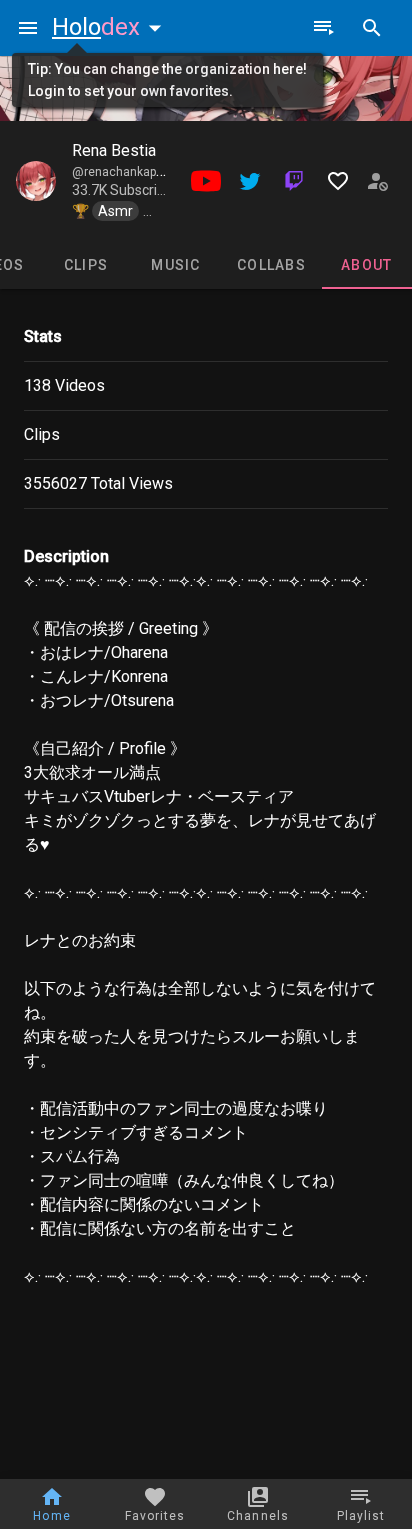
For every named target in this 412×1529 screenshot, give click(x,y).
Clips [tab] (86, 265)
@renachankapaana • (133, 172)
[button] (111, 27)
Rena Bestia (114, 150)
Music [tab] (175, 265)
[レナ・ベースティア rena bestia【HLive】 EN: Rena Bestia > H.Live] (36, 181)
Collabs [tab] (271, 265)
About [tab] (366, 265)
